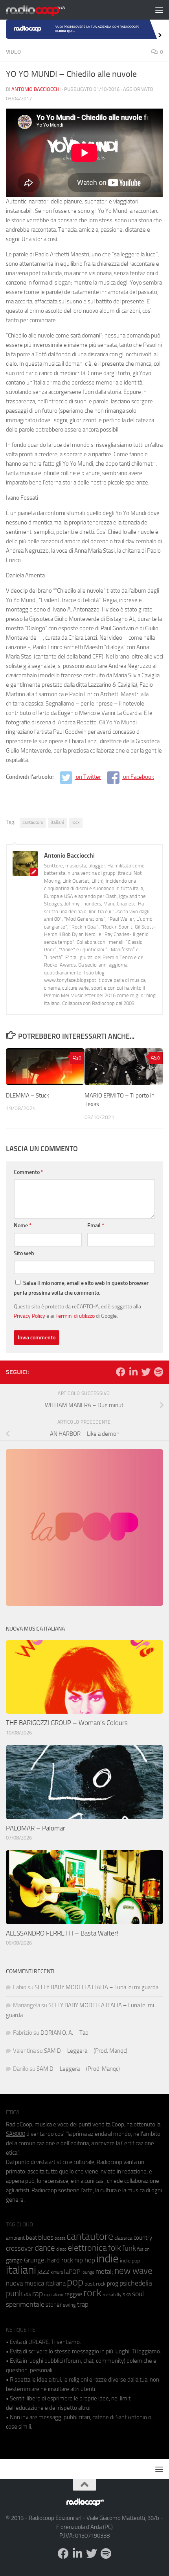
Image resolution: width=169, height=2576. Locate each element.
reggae (73, 2294)
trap (83, 2304)
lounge (88, 2272)
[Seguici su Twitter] (146, 1372)
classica (123, 2238)
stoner (54, 2305)
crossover (20, 2248)
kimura (57, 2272)
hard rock (60, 2260)
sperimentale (25, 2304)
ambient (15, 2238)
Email (96, 1225)
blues (46, 2237)
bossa (60, 2238)
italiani (57, 822)
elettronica (87, 2248)
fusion (143, 2249)
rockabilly (112, 2295)
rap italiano (54, 2295)
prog (113, 2284)
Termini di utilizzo (75, 1316)
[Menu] (159, 10)
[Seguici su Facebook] (121, 1372)
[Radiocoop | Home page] (46, 10)
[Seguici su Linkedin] (133, 1372)
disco (61, 2249)
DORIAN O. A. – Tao (64, 2033)
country (143, 2238)
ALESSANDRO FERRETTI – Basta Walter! (62, 1933)
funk (129, 2248)
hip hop (85, 2260)
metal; (104, 2272)
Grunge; (35, 2260)
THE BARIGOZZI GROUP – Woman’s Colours (67, 1723)
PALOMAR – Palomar (36, 1828)
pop (75, 2282)
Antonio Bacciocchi (36, 89)
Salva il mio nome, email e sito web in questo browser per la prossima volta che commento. (81, 1288)
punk (14, 2293)
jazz (43, 2271)
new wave (133, 2271)
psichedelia (136, 2283)
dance (45, 2248)
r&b (28, 2294)
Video (13, 52)
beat (31, 2238)
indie (107, 2259)
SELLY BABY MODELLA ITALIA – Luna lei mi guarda (96, 1987)
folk (115, 2248)
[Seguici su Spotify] (158, 1372)
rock (76, 822)
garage (14, 2260)
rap (38, 2294)
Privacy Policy (29, 1316)
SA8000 (16, 2134)
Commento (28, 1172)
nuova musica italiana (36, 2283)
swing (69, 2305)
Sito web (24, 1253)
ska (127, 2294)
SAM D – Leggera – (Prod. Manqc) (86, 2051)
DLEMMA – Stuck (28, 1096)
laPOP (72, 2272)
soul (138, 2294)
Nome (23, 1225)
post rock (95, 2284)
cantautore (33, 822)
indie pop (130, 2261)
